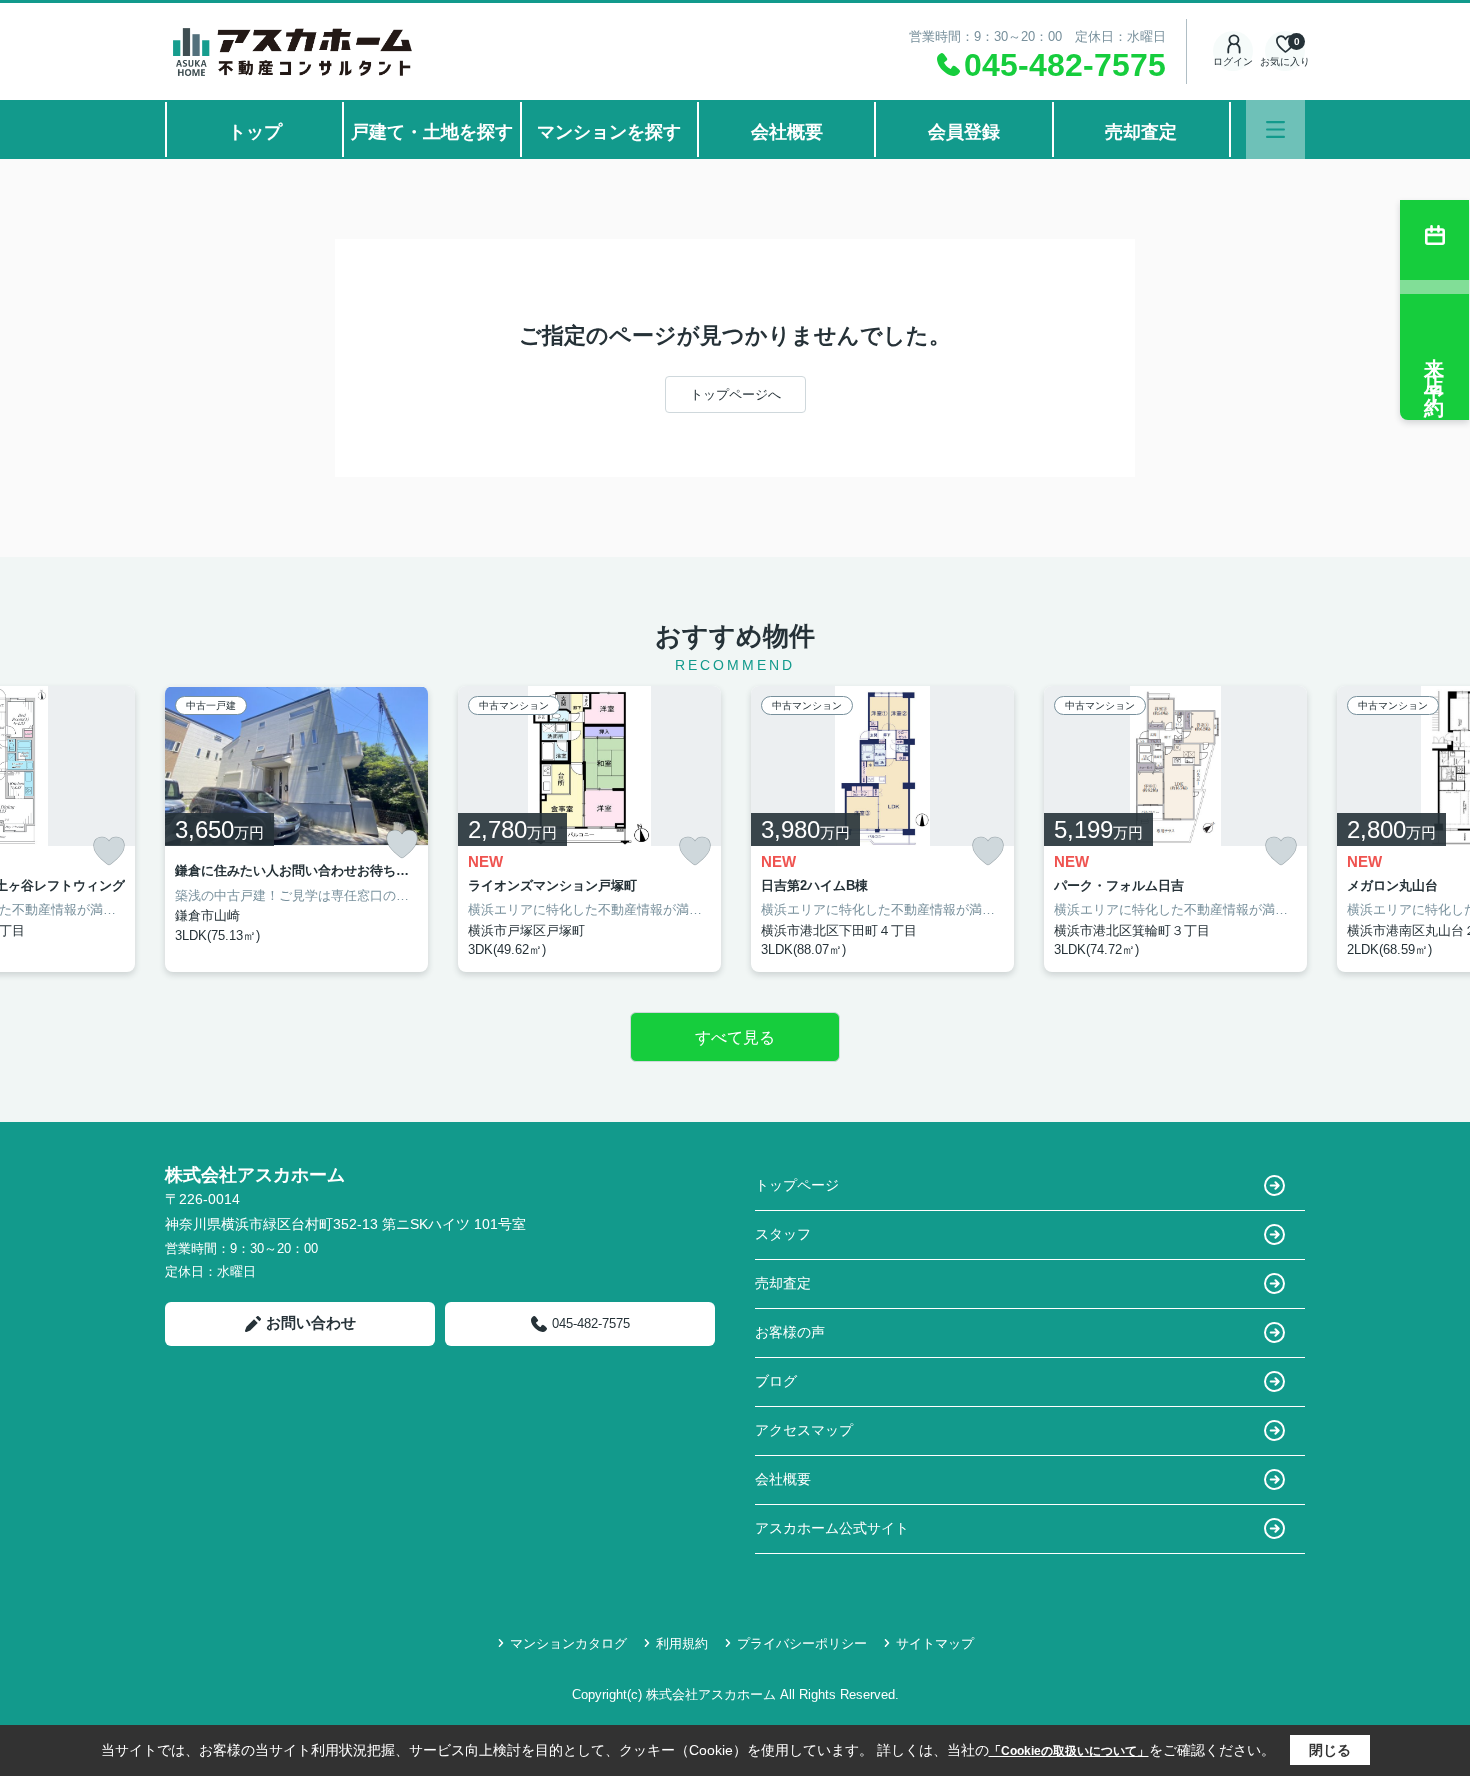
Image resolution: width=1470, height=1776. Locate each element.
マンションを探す (609, 132)
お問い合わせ (311, 1322)
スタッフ (783, 1234)
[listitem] (296, 829)
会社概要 (787, 132)
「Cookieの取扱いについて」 (1069, 1751)
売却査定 (1141, 132)
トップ (255, 132)
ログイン (1233, 61)
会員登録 (964, 132)
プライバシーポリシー (802, 1643)
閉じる (1330, 1750)
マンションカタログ (568, 1643)
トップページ (797, 1185)
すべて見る (735, 1037)
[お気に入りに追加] (109, 851)
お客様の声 (790, 1332)
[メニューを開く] (1275, 129)
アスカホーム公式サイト (832, 1528)
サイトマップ (935, 1643)
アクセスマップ (804, 1430)
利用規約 (682, 1643)
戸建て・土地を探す (432, 132)
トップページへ (735, 394)
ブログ (776, 1381)
